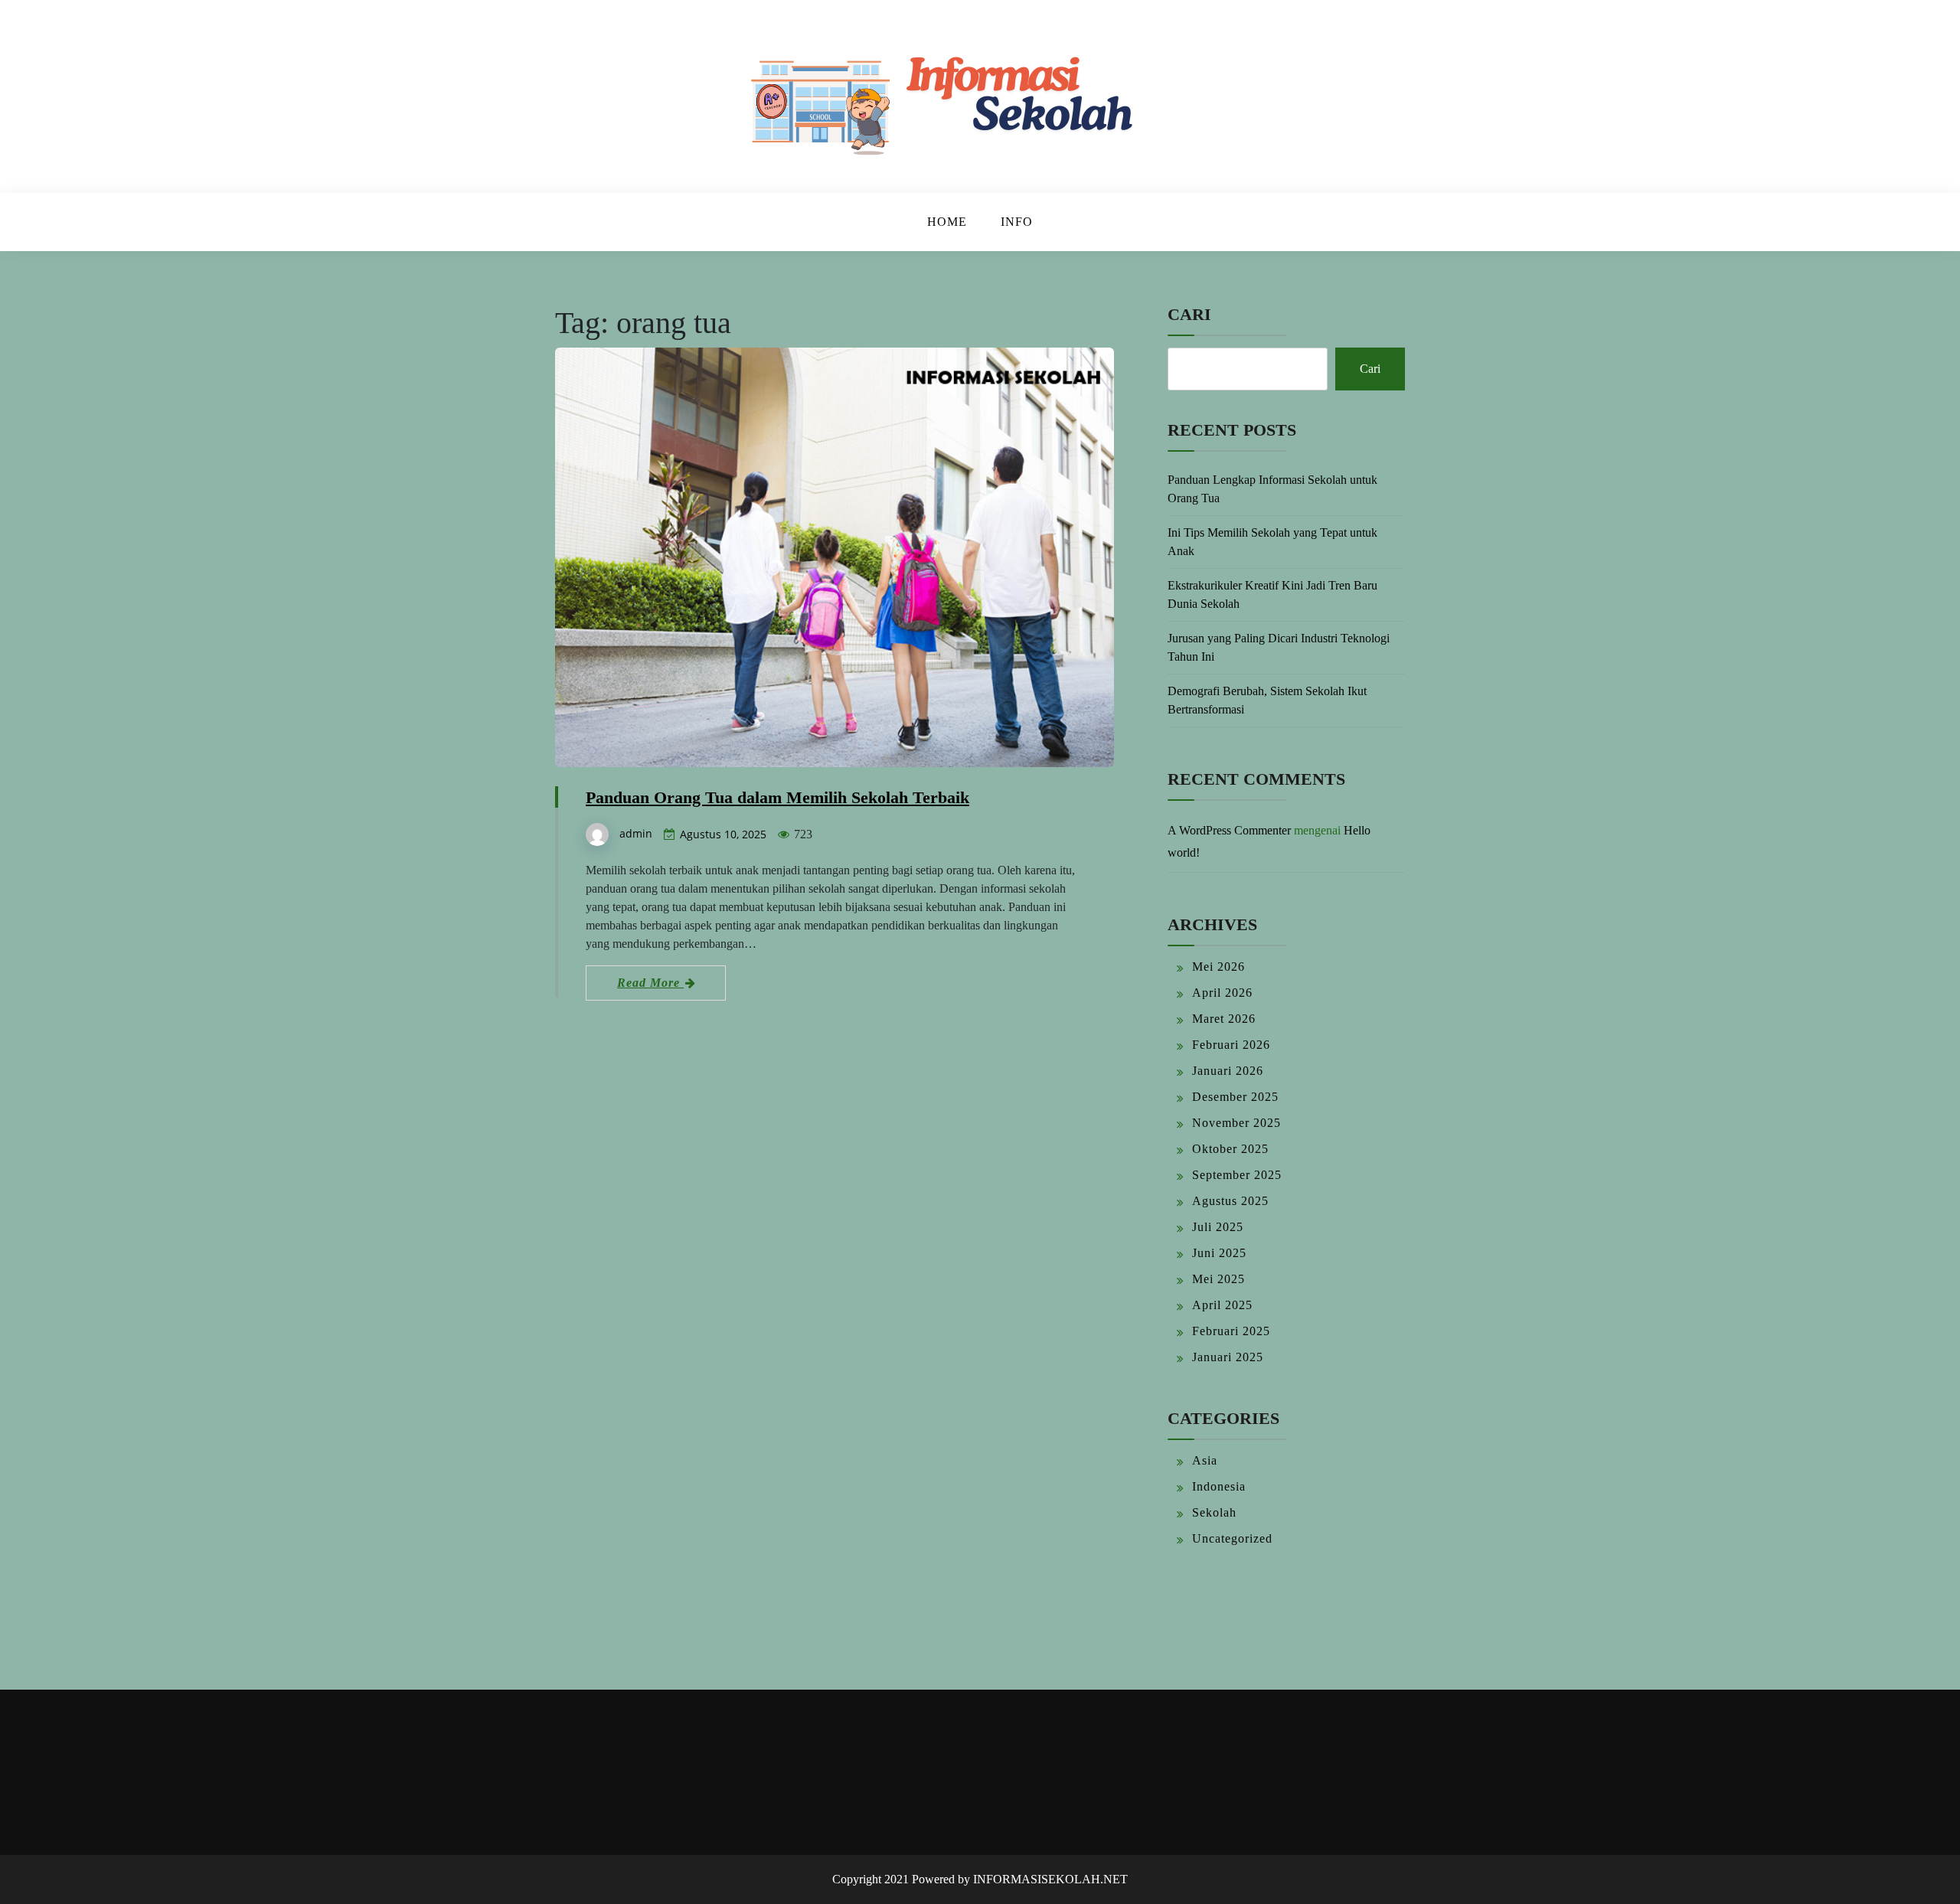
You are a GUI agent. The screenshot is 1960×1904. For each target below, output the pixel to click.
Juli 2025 (1218, 1227)
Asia (1205, 1460)
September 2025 (1237, 1175)
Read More (650, 983)
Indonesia (1219, 1486)
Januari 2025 (1228, 1357)
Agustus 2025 (1230, 1201)
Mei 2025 (1218, 1279)
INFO (1017, 222)
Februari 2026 (1231, 1045)
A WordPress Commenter (1229, 830)
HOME (947, 222)
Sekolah (1214, 1512)
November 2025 (1236, 1123)
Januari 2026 (1228, 1071)
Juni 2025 (1219, 1253)
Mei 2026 (1218, 967)
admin (636, 833)
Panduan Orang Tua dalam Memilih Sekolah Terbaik (777, 797)
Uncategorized (1232, 1538)
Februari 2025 (1231, 1331)
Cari (1189, 314)
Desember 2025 (1235, 1097)
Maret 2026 (1224, 1019)
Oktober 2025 (1230, 1149)
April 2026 (1222, 993)
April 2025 (1222, 1305)
